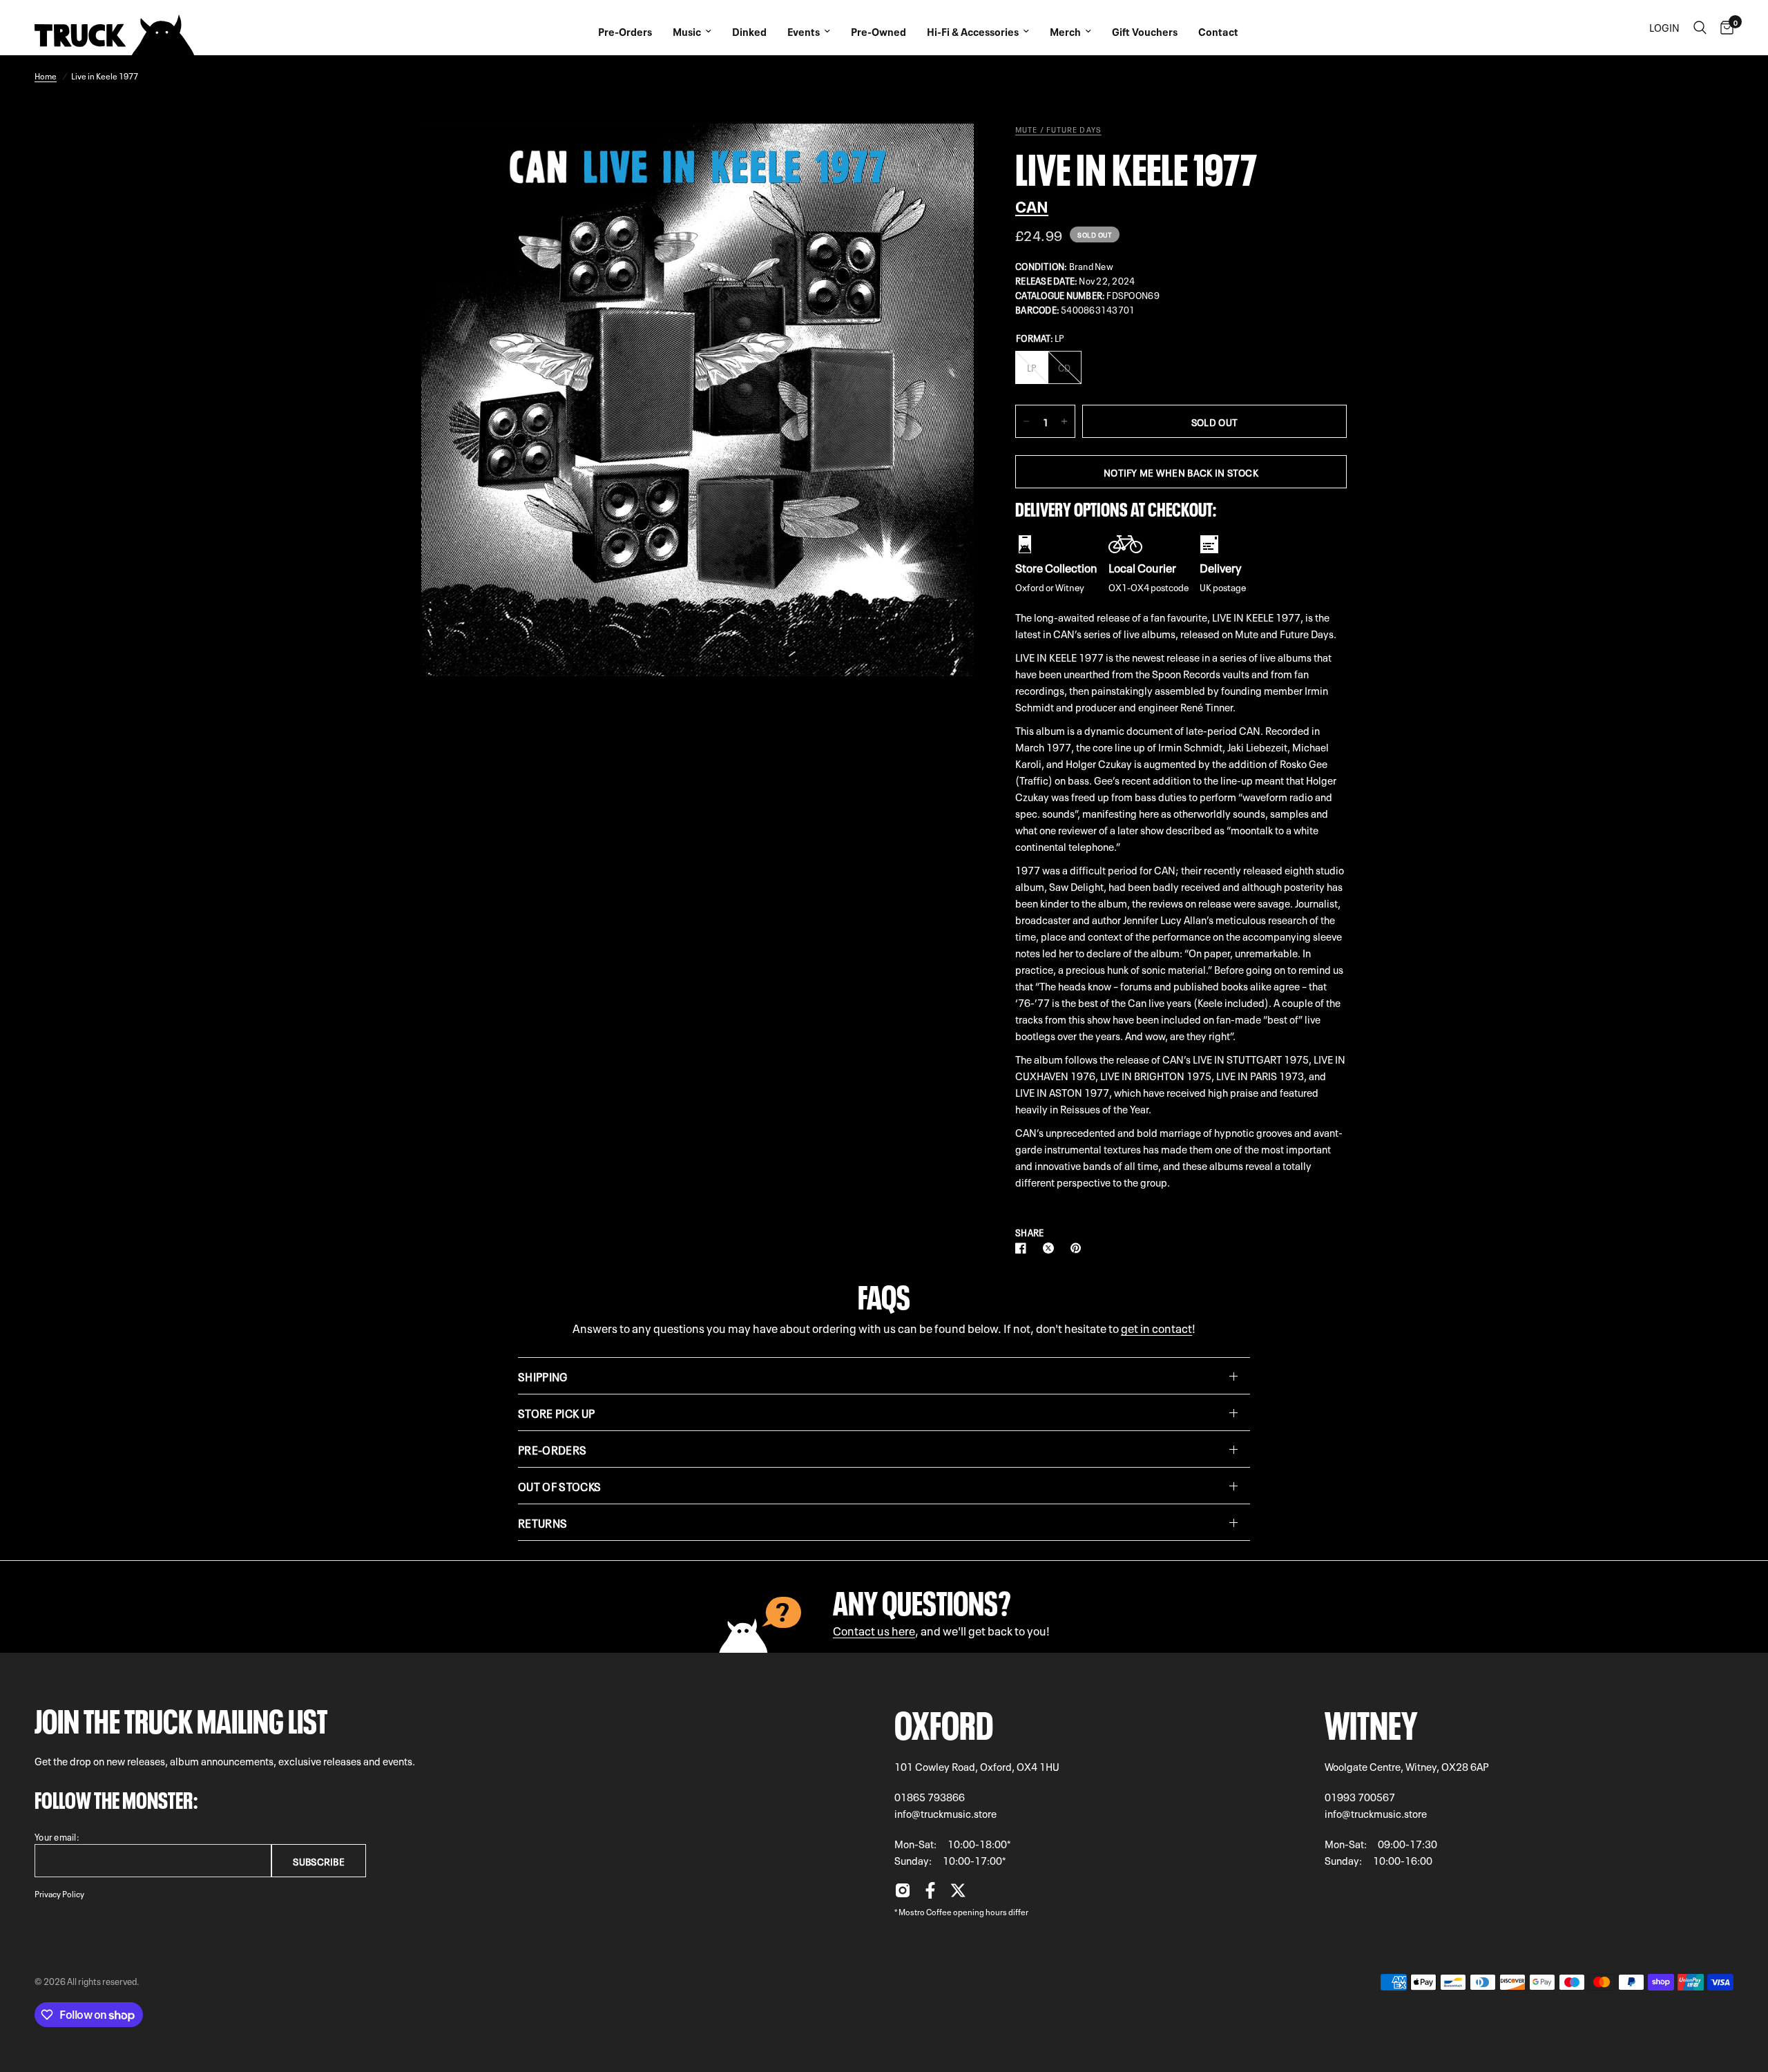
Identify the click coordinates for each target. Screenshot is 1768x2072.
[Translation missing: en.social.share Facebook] (1024, 1248)
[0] (1723, 28)
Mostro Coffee (925, 1911)
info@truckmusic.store (945, 1813)
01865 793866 (930, 1796)
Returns (542, 1522)
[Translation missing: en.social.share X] (1051, 1248)
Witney (1371, 1721)
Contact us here (874, 1630)
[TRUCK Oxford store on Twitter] (958, 1894)
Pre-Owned (878, 31)
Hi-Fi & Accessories (973, 31)
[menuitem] (625, 28)
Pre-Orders (625, 31)
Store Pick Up (556, 1412)
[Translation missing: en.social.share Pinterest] (1079, 1248)
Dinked (749, 31)
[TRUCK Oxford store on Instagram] (903, 1894)
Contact (1218, 31)
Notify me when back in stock (1181, 472)
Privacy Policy (59, 1893)
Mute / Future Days (1058, 129)
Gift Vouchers (1145, 31)
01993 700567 (1360, 1796)
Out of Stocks (559, 1486)
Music (687, 31)
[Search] (1700, 28)
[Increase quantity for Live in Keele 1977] (1064, 421)
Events (804, 31)
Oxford (944, 1721)
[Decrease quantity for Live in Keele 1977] (1026, 421)
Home (46, 75)
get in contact (1156, 1327)
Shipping (543, 1376)
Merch (1065, 31)
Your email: (57, 1836)
